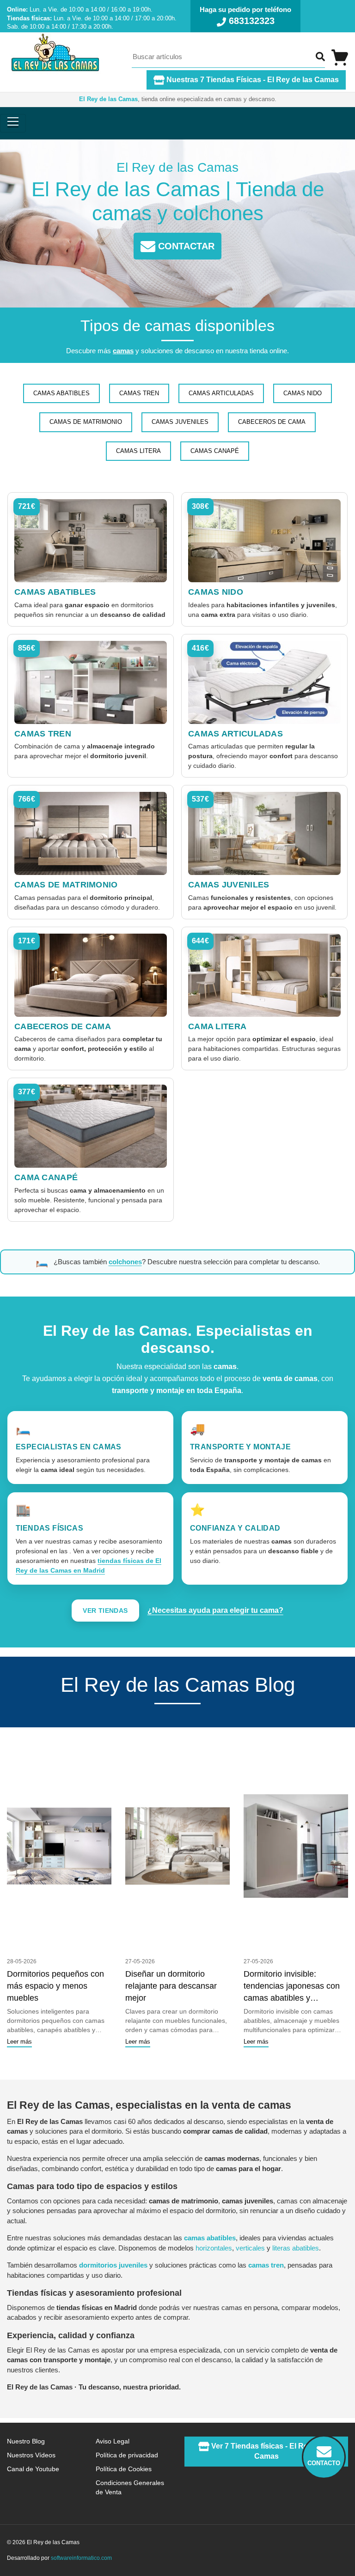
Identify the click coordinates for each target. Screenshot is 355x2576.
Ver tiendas (105, 1611)
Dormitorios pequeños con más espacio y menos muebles (55, 1986)
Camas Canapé (215, 451)
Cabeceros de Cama (272, 422)
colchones (125, 1262)
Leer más (19, 2042)
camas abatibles (210, 2238)
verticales (250, 2248)
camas (123, 351)
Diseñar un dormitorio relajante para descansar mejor (171, 1986)
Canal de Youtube (33, 2469)
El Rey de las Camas (108, 99)
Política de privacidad (127, 2455)
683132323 (250, 21)
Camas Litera (138, 451)
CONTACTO (324, 2463)
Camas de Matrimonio (86, 422)
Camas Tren (139, 393)
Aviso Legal (113, 2441)
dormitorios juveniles (113, 2265)
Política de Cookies (124, 2469)
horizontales (214, 2248)
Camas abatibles (61, 393)
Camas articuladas (221, 393)
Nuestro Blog (26, 2441)
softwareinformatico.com (81, 2558)
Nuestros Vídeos (31, 2455)
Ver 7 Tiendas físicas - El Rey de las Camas (272, 2451)
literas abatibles (296, 2248)
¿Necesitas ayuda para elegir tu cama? (215, 1610)
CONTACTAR (185, 246)
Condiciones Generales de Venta (130, 2487)
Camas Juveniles (180, 422)
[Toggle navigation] (13, 123)
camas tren (266, 2265)
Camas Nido (303, 393)
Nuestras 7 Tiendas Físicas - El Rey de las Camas (252, 80)
